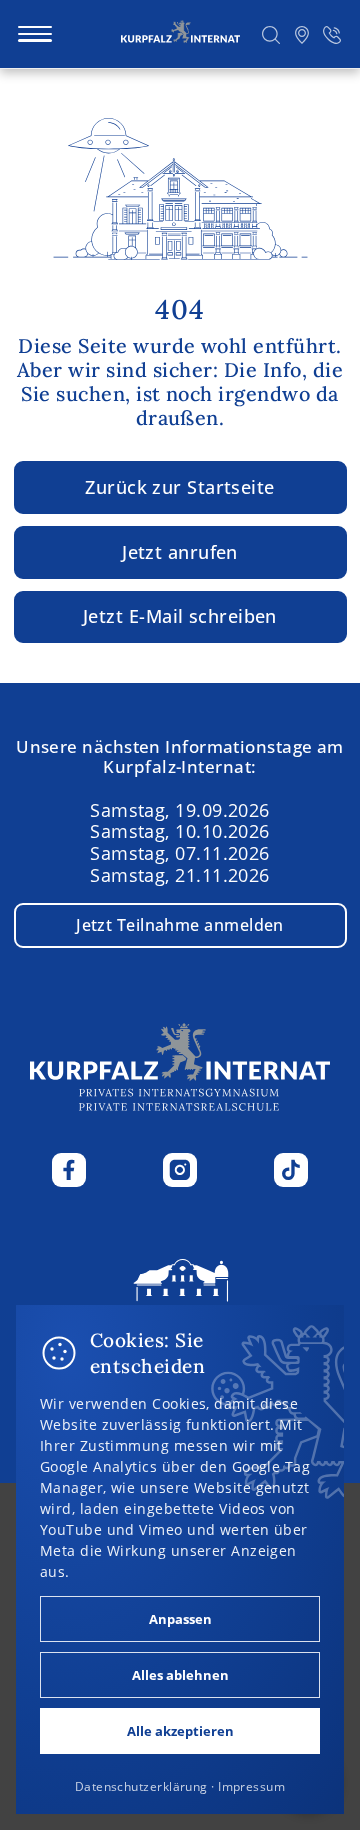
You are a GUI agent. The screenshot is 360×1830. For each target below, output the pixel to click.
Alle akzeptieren (180, 1731)
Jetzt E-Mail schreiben (180, 616)
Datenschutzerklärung (141, 1786)
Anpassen (180, 1619)
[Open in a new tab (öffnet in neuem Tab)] (301, 34)
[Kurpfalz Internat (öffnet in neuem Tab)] (180, 1302)
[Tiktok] (291, 1170)
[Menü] (35, 34)
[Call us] (332, 34)
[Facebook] (69, 1170)
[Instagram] (180, 1170)
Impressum (251, 1786)
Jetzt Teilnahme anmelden (180, 925)
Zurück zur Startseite (179, 487)
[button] (271, 34)
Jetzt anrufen (180, 551)
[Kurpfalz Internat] (180, 33)
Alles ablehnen (180, 1675)
